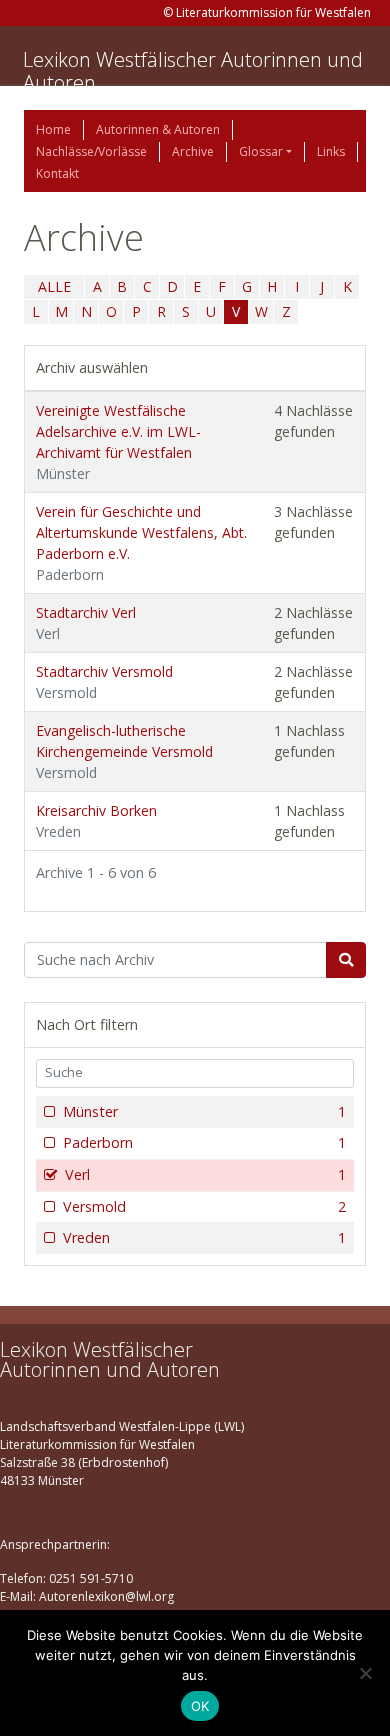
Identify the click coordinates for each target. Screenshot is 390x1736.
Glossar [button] (261, 151)
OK (200, 1706)
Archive (193, 151)
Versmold (204, 1206)
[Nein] (365, 1673)
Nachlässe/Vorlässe (91, 151)
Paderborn (204, 1142)
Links (331, 151)
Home (53, 129)
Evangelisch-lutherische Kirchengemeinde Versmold (124, 751)
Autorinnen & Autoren (158, 129)
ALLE (54, 286)
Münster (204, 1111)
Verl (205, 1174)
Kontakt (57, 173)
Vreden (204, 1237)
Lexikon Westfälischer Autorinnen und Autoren (193, 71)
